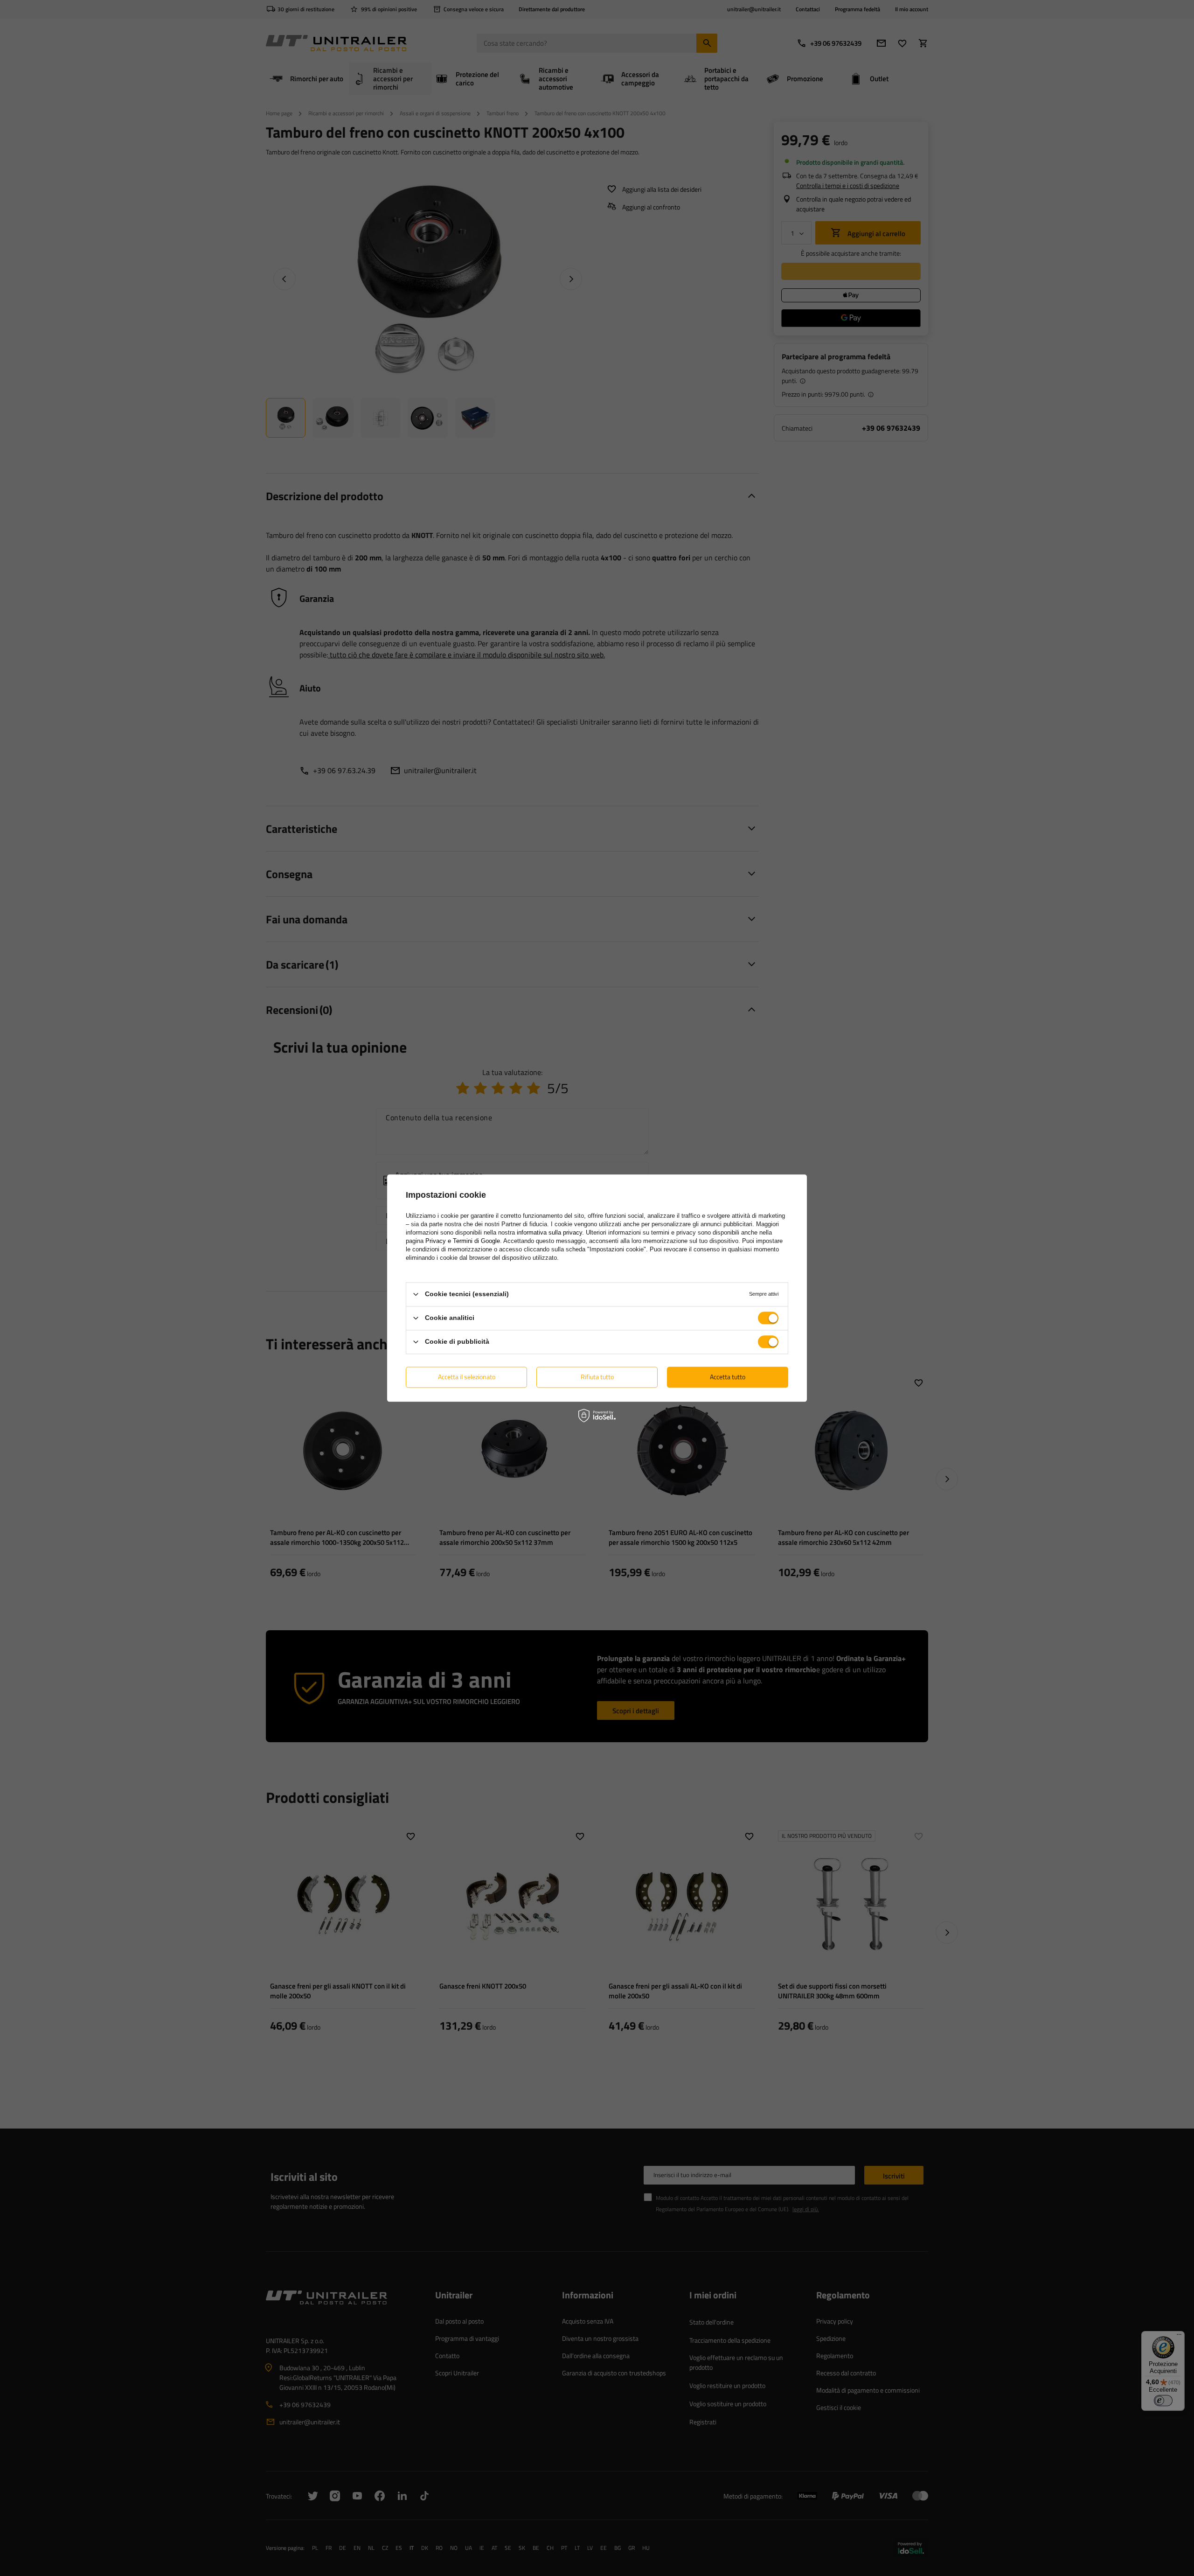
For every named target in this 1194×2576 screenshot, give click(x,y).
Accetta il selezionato (467, 1377)
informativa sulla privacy (549, 1232)
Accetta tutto (728, 1377)
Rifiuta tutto (597, 1377)
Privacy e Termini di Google (463, 1241)
